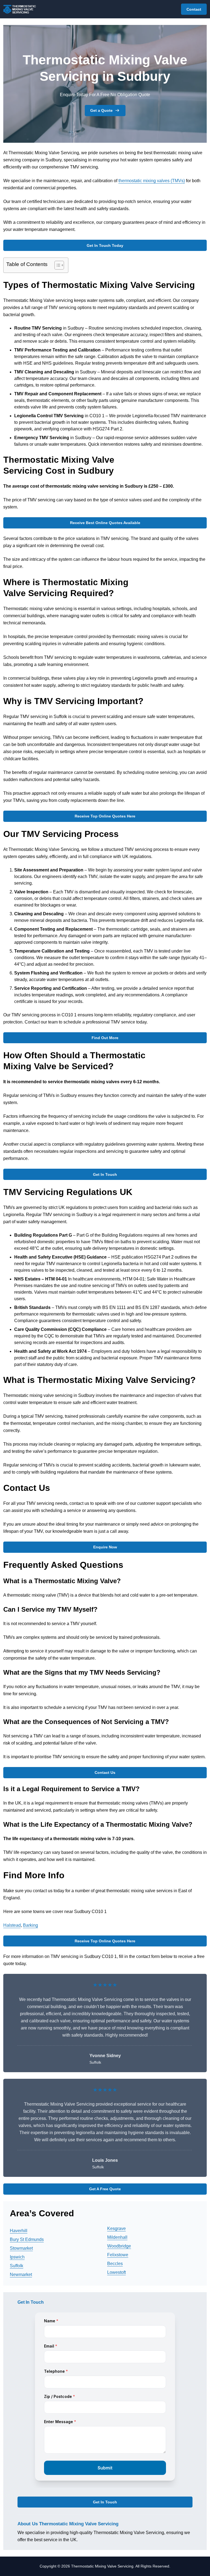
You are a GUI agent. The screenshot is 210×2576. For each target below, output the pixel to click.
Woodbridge (119, 2246)
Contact (194, 9)
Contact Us (105, 1772)
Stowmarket (21, 2248)
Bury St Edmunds (27, 2239)
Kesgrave (116, 2228)
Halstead (12, 1925)
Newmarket (21, 2275)
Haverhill (19, 2231)
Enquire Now (105, 1547)
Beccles (115, 2264)
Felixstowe (118, 2255)
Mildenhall (117, 2237)
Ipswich (17, 2257)
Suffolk (17, 2266)
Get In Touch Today (105, 245)
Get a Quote (101, 110)
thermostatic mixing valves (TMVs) (152, 181)
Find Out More (105, 1038)
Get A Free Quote (105, 2189)
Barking (30, 1925)
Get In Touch (105, 1174)
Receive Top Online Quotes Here (105, 816)
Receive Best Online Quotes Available (105, 523)
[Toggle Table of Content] (56, 265)
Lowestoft (116, 2272)
